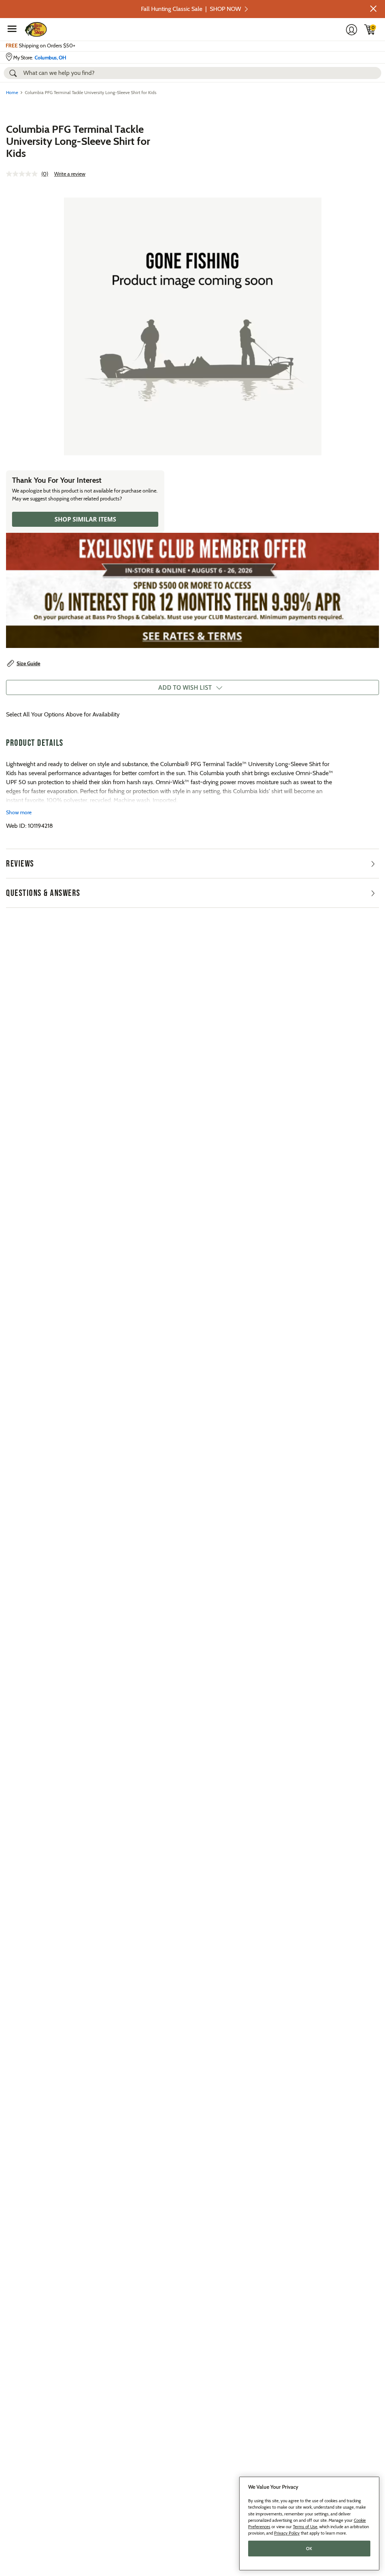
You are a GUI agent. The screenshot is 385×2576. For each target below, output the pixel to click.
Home (12, 92)
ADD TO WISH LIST (185, 687)
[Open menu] (12, 29)
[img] (370, 29)
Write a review (70, 174)
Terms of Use (305, 2527)
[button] (373, 9)
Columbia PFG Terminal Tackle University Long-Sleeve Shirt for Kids (78, 141)
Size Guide (28, 663)
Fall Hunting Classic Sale (191, 9)
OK (309, 2549)
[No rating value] (24, 174)
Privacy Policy (287, 2533)
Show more (19, 812)
